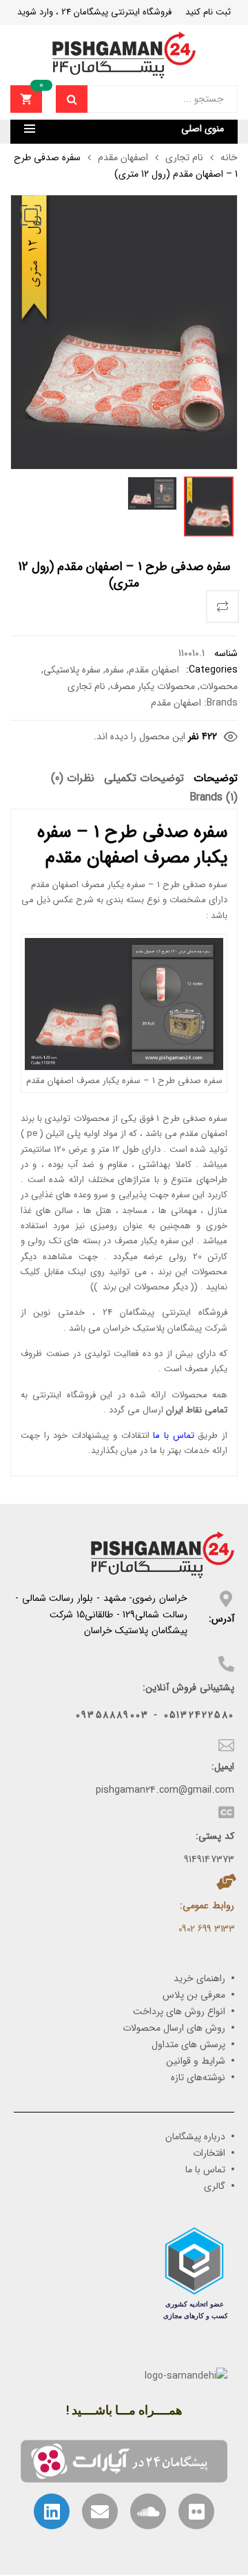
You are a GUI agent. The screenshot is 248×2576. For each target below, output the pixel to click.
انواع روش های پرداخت (179, 2011)
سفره (115, 670)
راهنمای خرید (199, 1978)
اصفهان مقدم (123, 157)
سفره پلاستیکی (72, 670)
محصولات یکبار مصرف (153, 686)
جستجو (72, 99)
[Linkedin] (52, 2511)
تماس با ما (173, 1436)
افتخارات (209, 2153)
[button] (31, 215)
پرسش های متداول (188, 2044)
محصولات (219, 686)
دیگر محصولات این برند (145, 1287)
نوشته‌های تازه (198, 2077)
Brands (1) (214, 798)
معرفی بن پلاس (194, 1995)
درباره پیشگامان (195, 2137)
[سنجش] (223, 607)
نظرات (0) (73, 779)
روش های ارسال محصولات (174, 2028)
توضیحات (216, 779)
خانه (229, 157)
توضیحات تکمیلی (144, 779)
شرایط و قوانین (196, 2061)
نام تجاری (184, 157)
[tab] (216, 781)
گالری (215, 2186)
